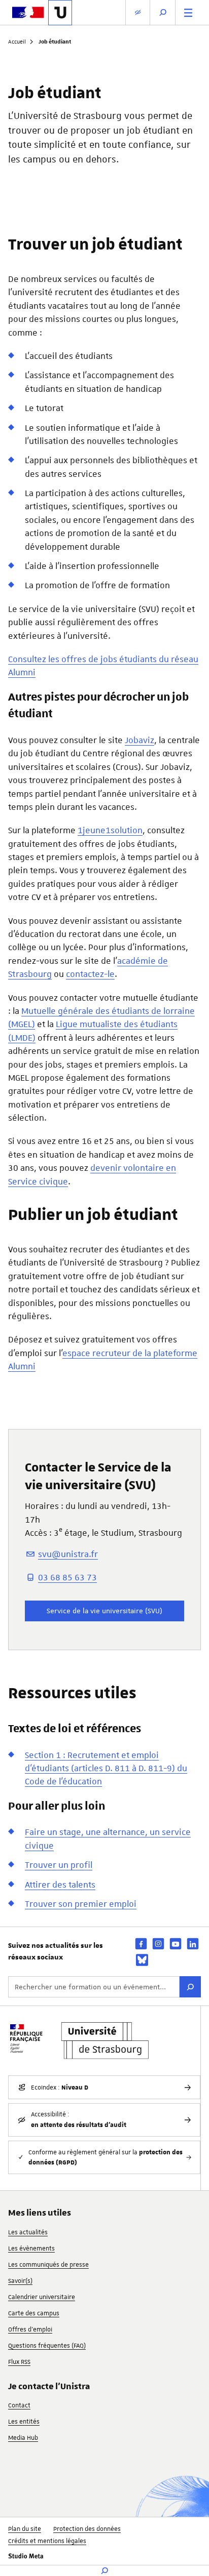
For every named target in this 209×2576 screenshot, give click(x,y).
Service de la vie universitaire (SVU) (104, 1611)
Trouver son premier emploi (81, 1904)
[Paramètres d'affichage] (138, 12)
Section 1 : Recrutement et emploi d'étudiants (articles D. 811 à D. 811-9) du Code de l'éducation (106, 1768)
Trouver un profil (59, 1865)
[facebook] (141, 1944)
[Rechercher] (190, 1987)
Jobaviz (140, 740)
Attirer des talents (60, 1885)
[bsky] (142, 1960)
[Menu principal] (188, 12)
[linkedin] (193, 1944)
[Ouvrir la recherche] (163, 12)
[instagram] (158, 1944)
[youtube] (176, 1944)
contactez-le (90, 974)
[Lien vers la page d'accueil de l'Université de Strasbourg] (60, 13)
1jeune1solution (110, 830)
